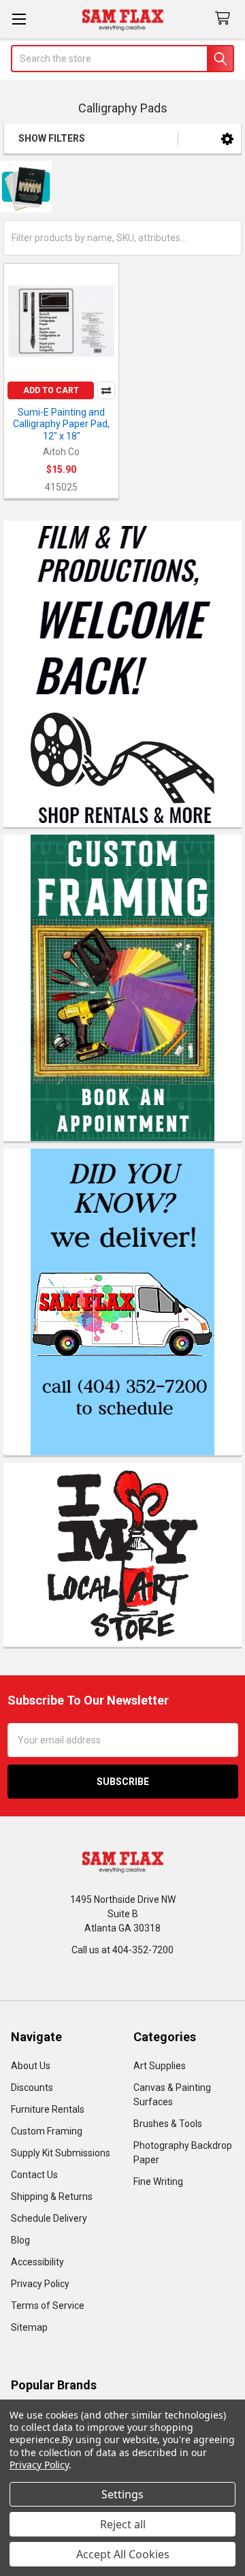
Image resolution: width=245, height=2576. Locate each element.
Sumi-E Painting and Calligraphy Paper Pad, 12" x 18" (61, 424)
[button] (227, 139)
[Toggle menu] (19, 19)
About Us (31, 2066)
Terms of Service (48, 2306)
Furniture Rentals (48, 2109)
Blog (20, 2240)
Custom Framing (47, 2131)
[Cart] (225, 19)
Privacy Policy (40, 2284)
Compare (106, 390)
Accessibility (37, 2262)
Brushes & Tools (168, 2124)
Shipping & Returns (52, 2197)
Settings (122, 2494)
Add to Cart (51, 390)
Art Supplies (160, 2066)
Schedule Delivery (49, 2218)
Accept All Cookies (123, 2554)
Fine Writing (158, 2182)
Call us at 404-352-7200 (122, 1950)
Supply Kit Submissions (61, 2153)
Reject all (123, 2524)
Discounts (32, 2088)
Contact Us (34, 2175)
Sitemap (29, 2327)
